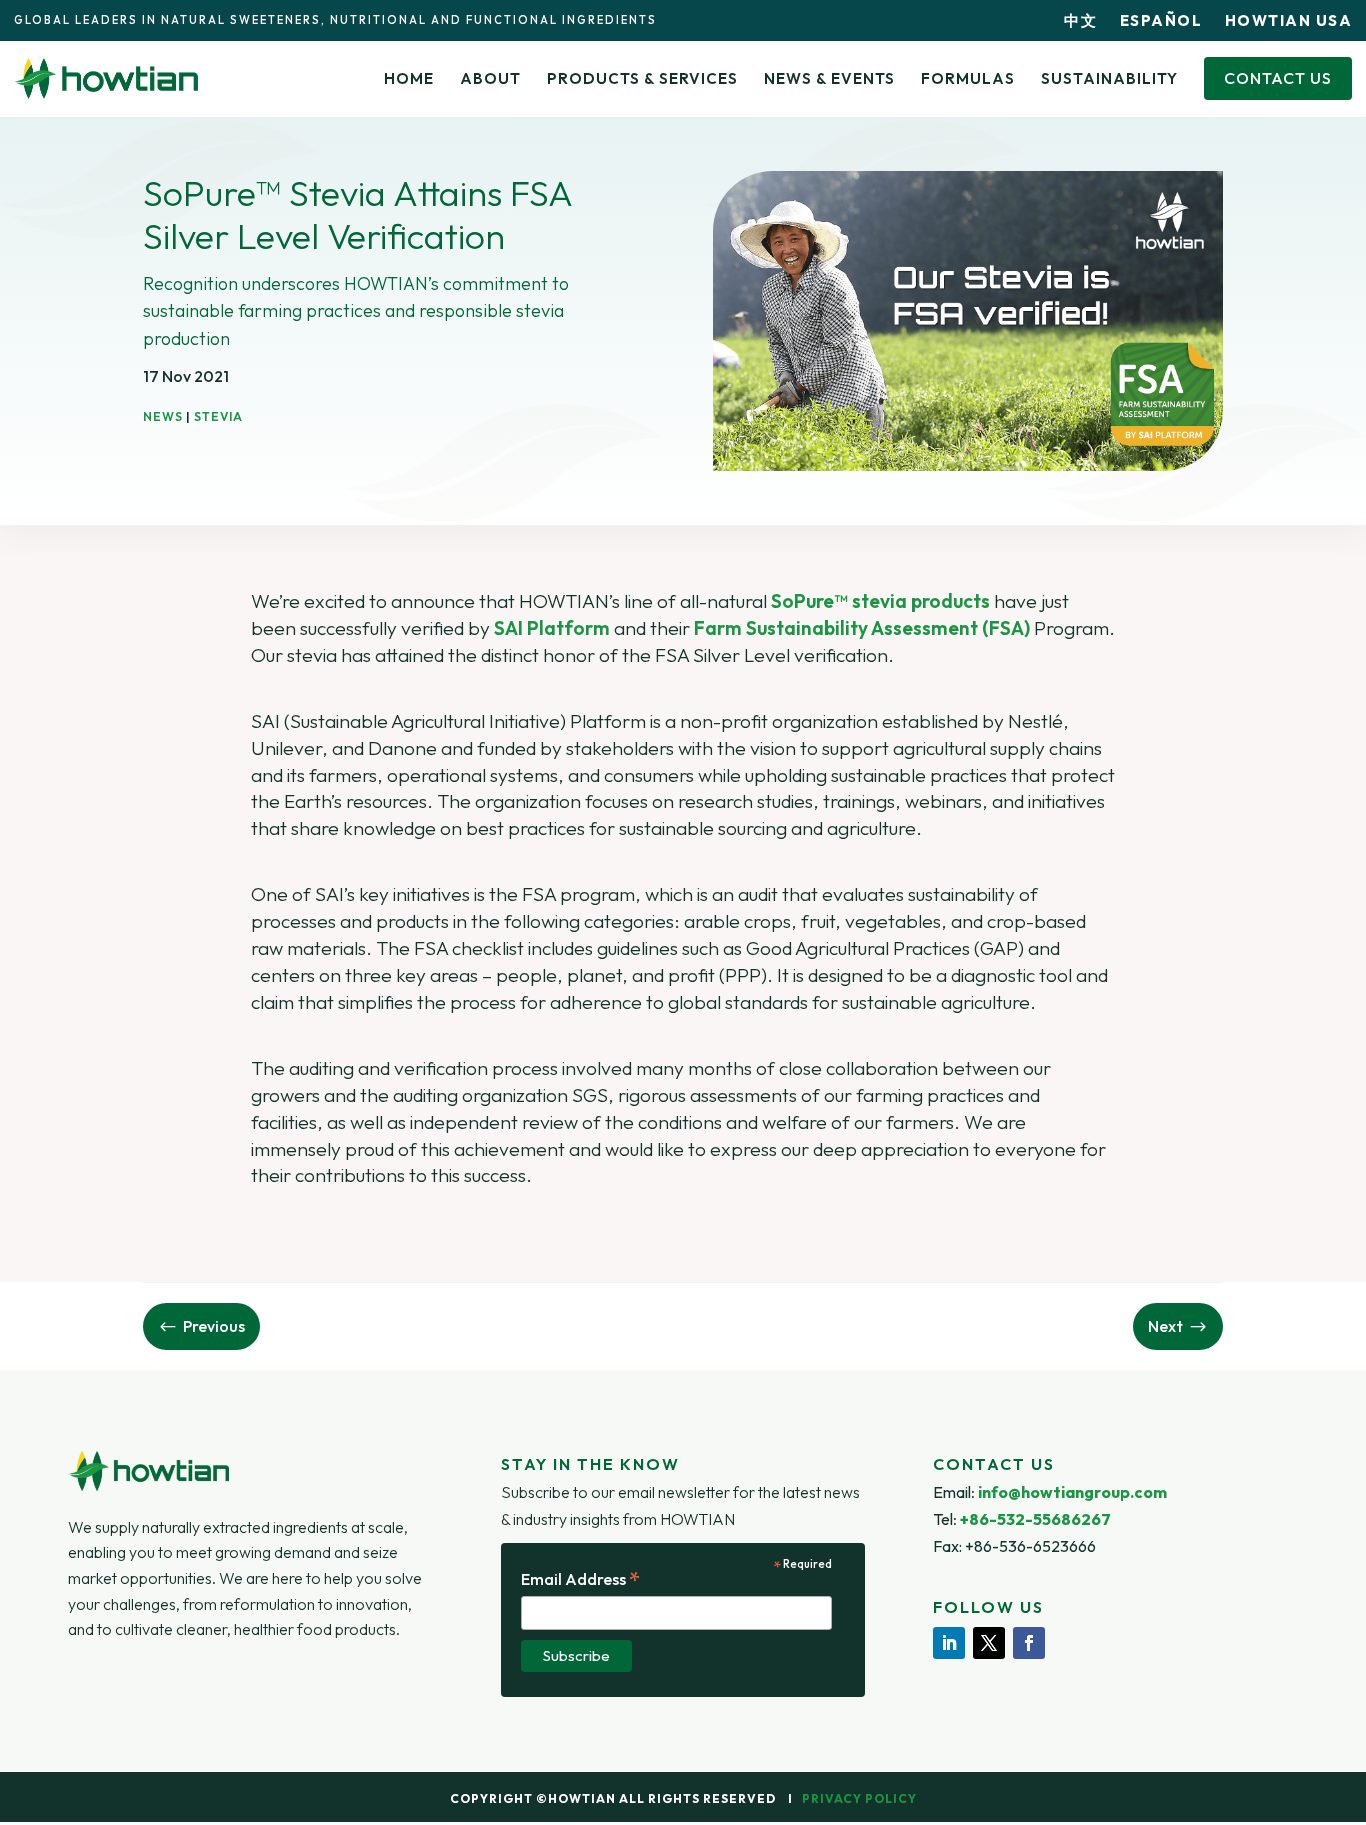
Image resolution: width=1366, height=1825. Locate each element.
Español (1161, 20)
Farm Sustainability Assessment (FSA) (862, 628)
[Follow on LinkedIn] (949, 1643)
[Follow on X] (989, 1643)
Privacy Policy (859, 1798)
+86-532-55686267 (1035, 1519)
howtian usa (1289, 20)
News (163, 416)
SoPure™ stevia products (880, 601)
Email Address (581, 1579)
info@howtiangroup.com (1072, 1492)
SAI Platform (552, 628)
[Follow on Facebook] (1029, 1643)
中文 (1080, 20)
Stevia (218, 416)
